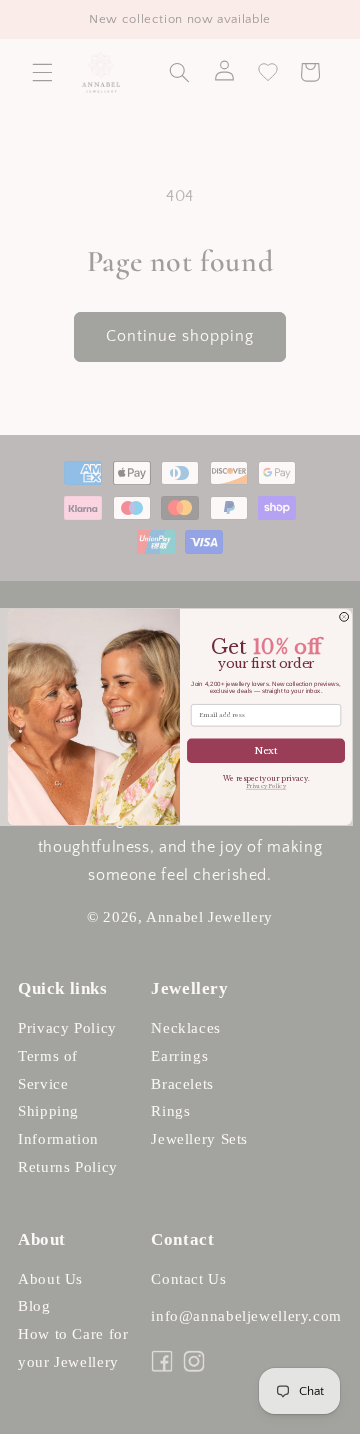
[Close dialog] (344, 616)
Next (265, 751)
